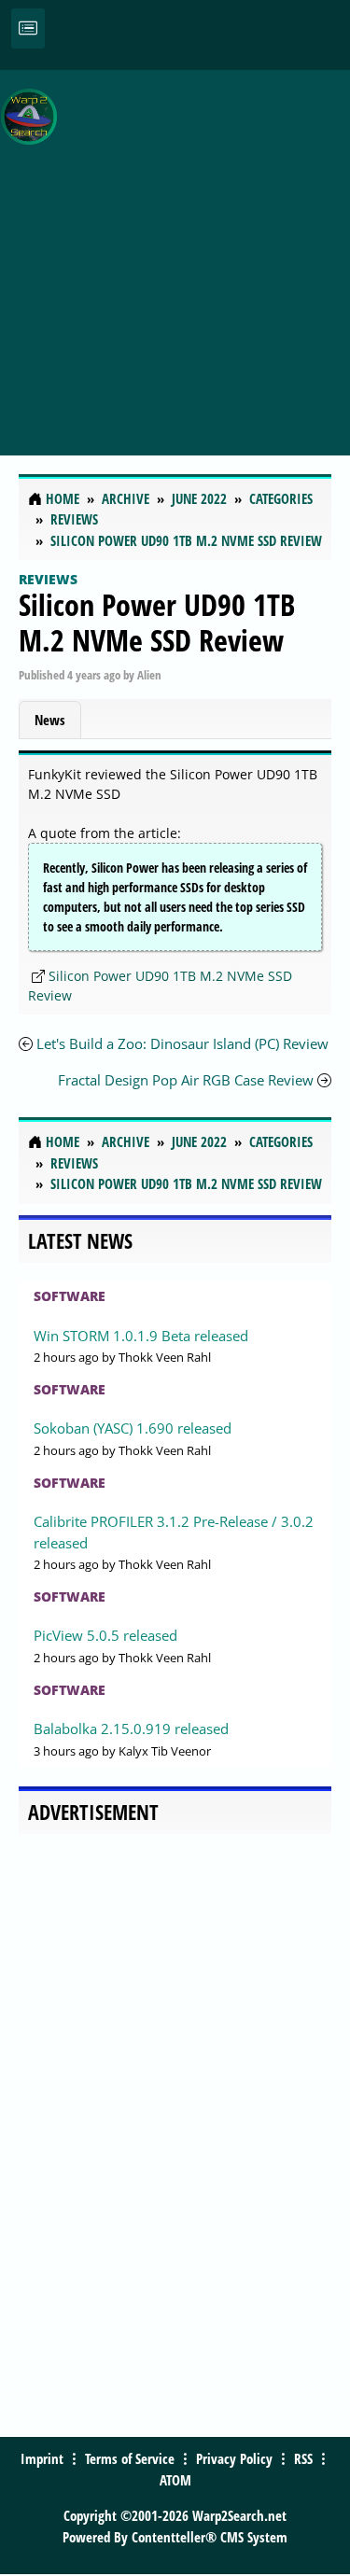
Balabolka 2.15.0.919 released (131, 1729)
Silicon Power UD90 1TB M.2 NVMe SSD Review (157, 622)
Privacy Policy (234, 2458)
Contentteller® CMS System (210, 2537)
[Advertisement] (175, 252)
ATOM (175, 2480)
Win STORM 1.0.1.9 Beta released (141, 1336)
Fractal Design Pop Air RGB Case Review (188, 1080)
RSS (303, 2458)
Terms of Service (130, 2458)
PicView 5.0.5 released (105, 1635)
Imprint (42, 2458)
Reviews (48, 579)
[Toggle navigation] (28, 28)
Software (70, 1296)
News (50, 720)
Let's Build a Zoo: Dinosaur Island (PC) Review (182, 1043)
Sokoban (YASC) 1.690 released (133, 1428)
